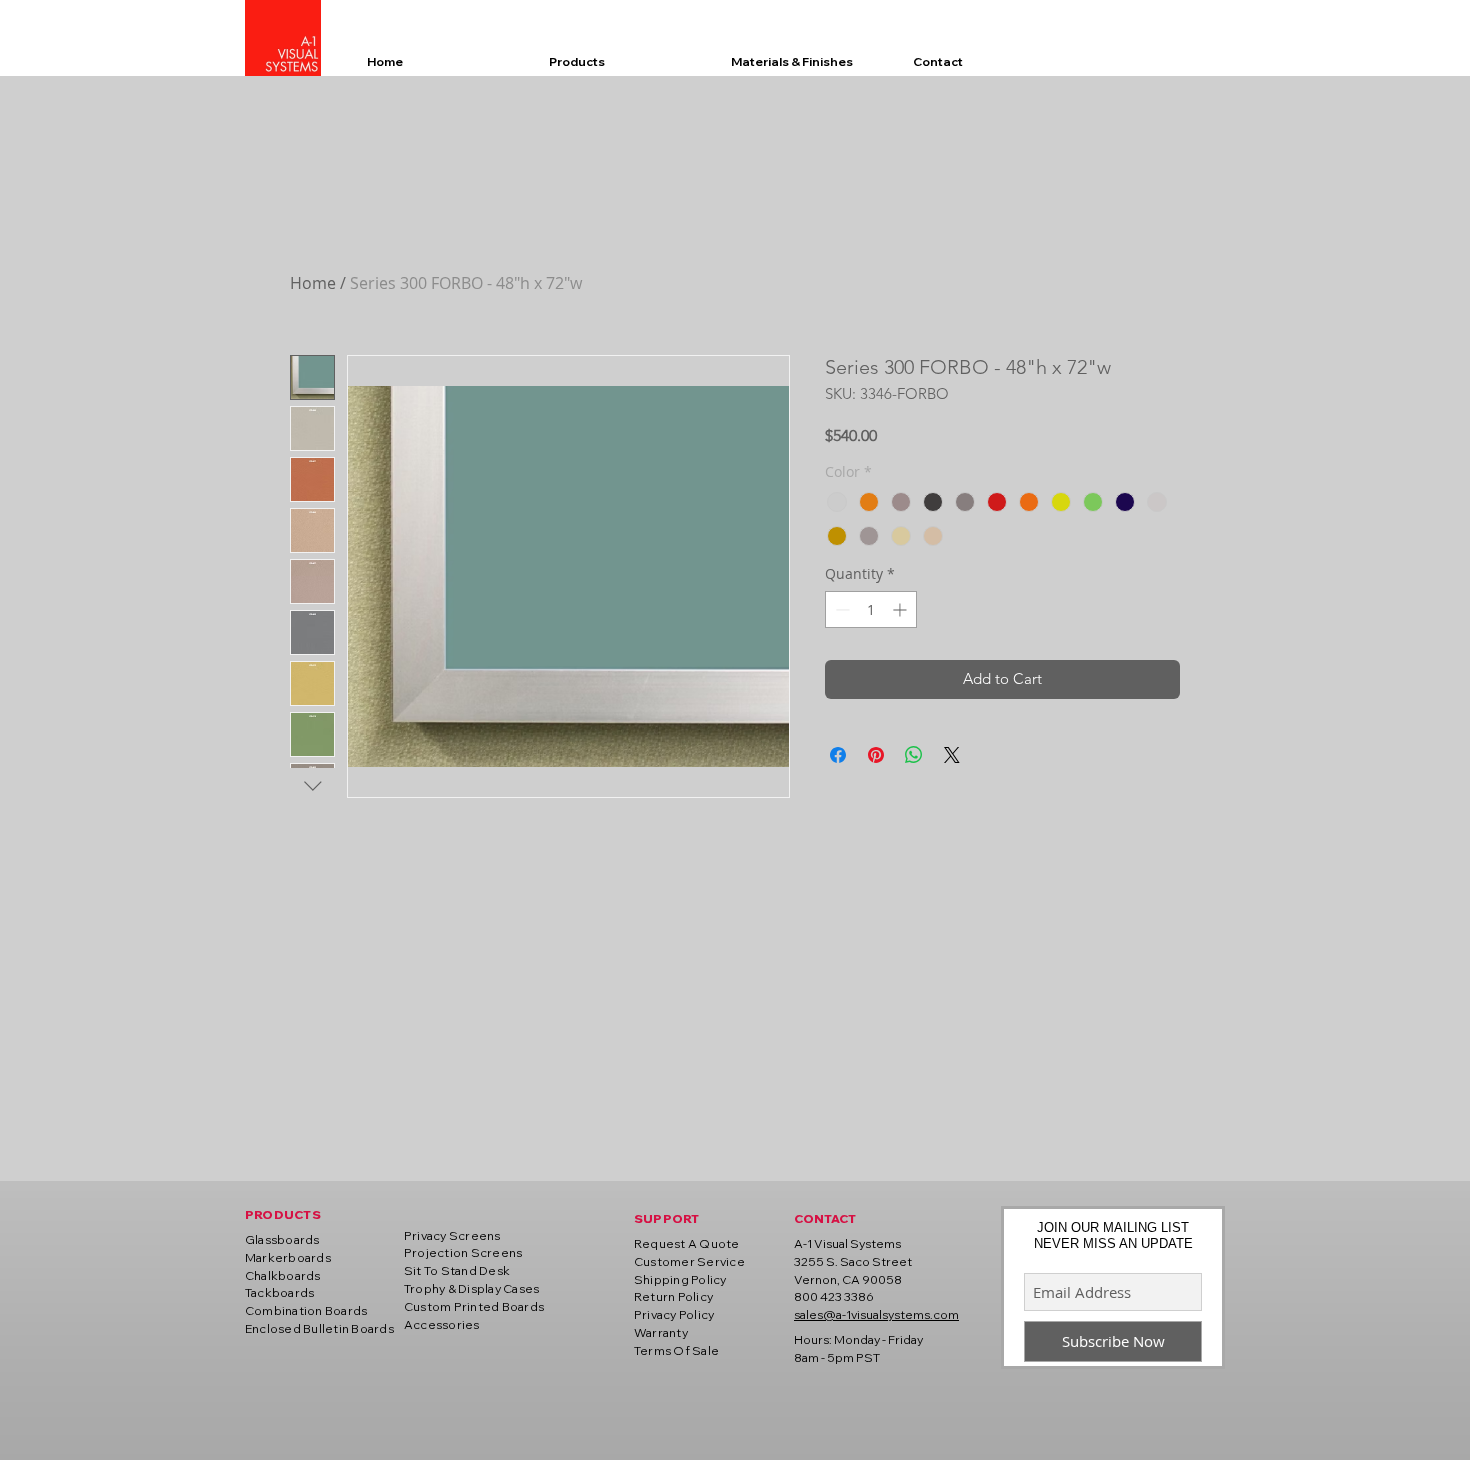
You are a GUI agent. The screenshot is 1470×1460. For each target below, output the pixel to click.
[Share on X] (952, 755)
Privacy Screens (452, 1235)
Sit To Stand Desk (457, 1270)
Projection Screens (463, 1252)
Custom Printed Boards (474, 1306)
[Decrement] (840, 609)
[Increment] (901, 609)
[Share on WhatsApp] (914, 755)
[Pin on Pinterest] (876, 755)
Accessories (442, 1324)
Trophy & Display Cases (471, 1288)
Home (313, 283)
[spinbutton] (871, 609)
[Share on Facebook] (838, 755)
